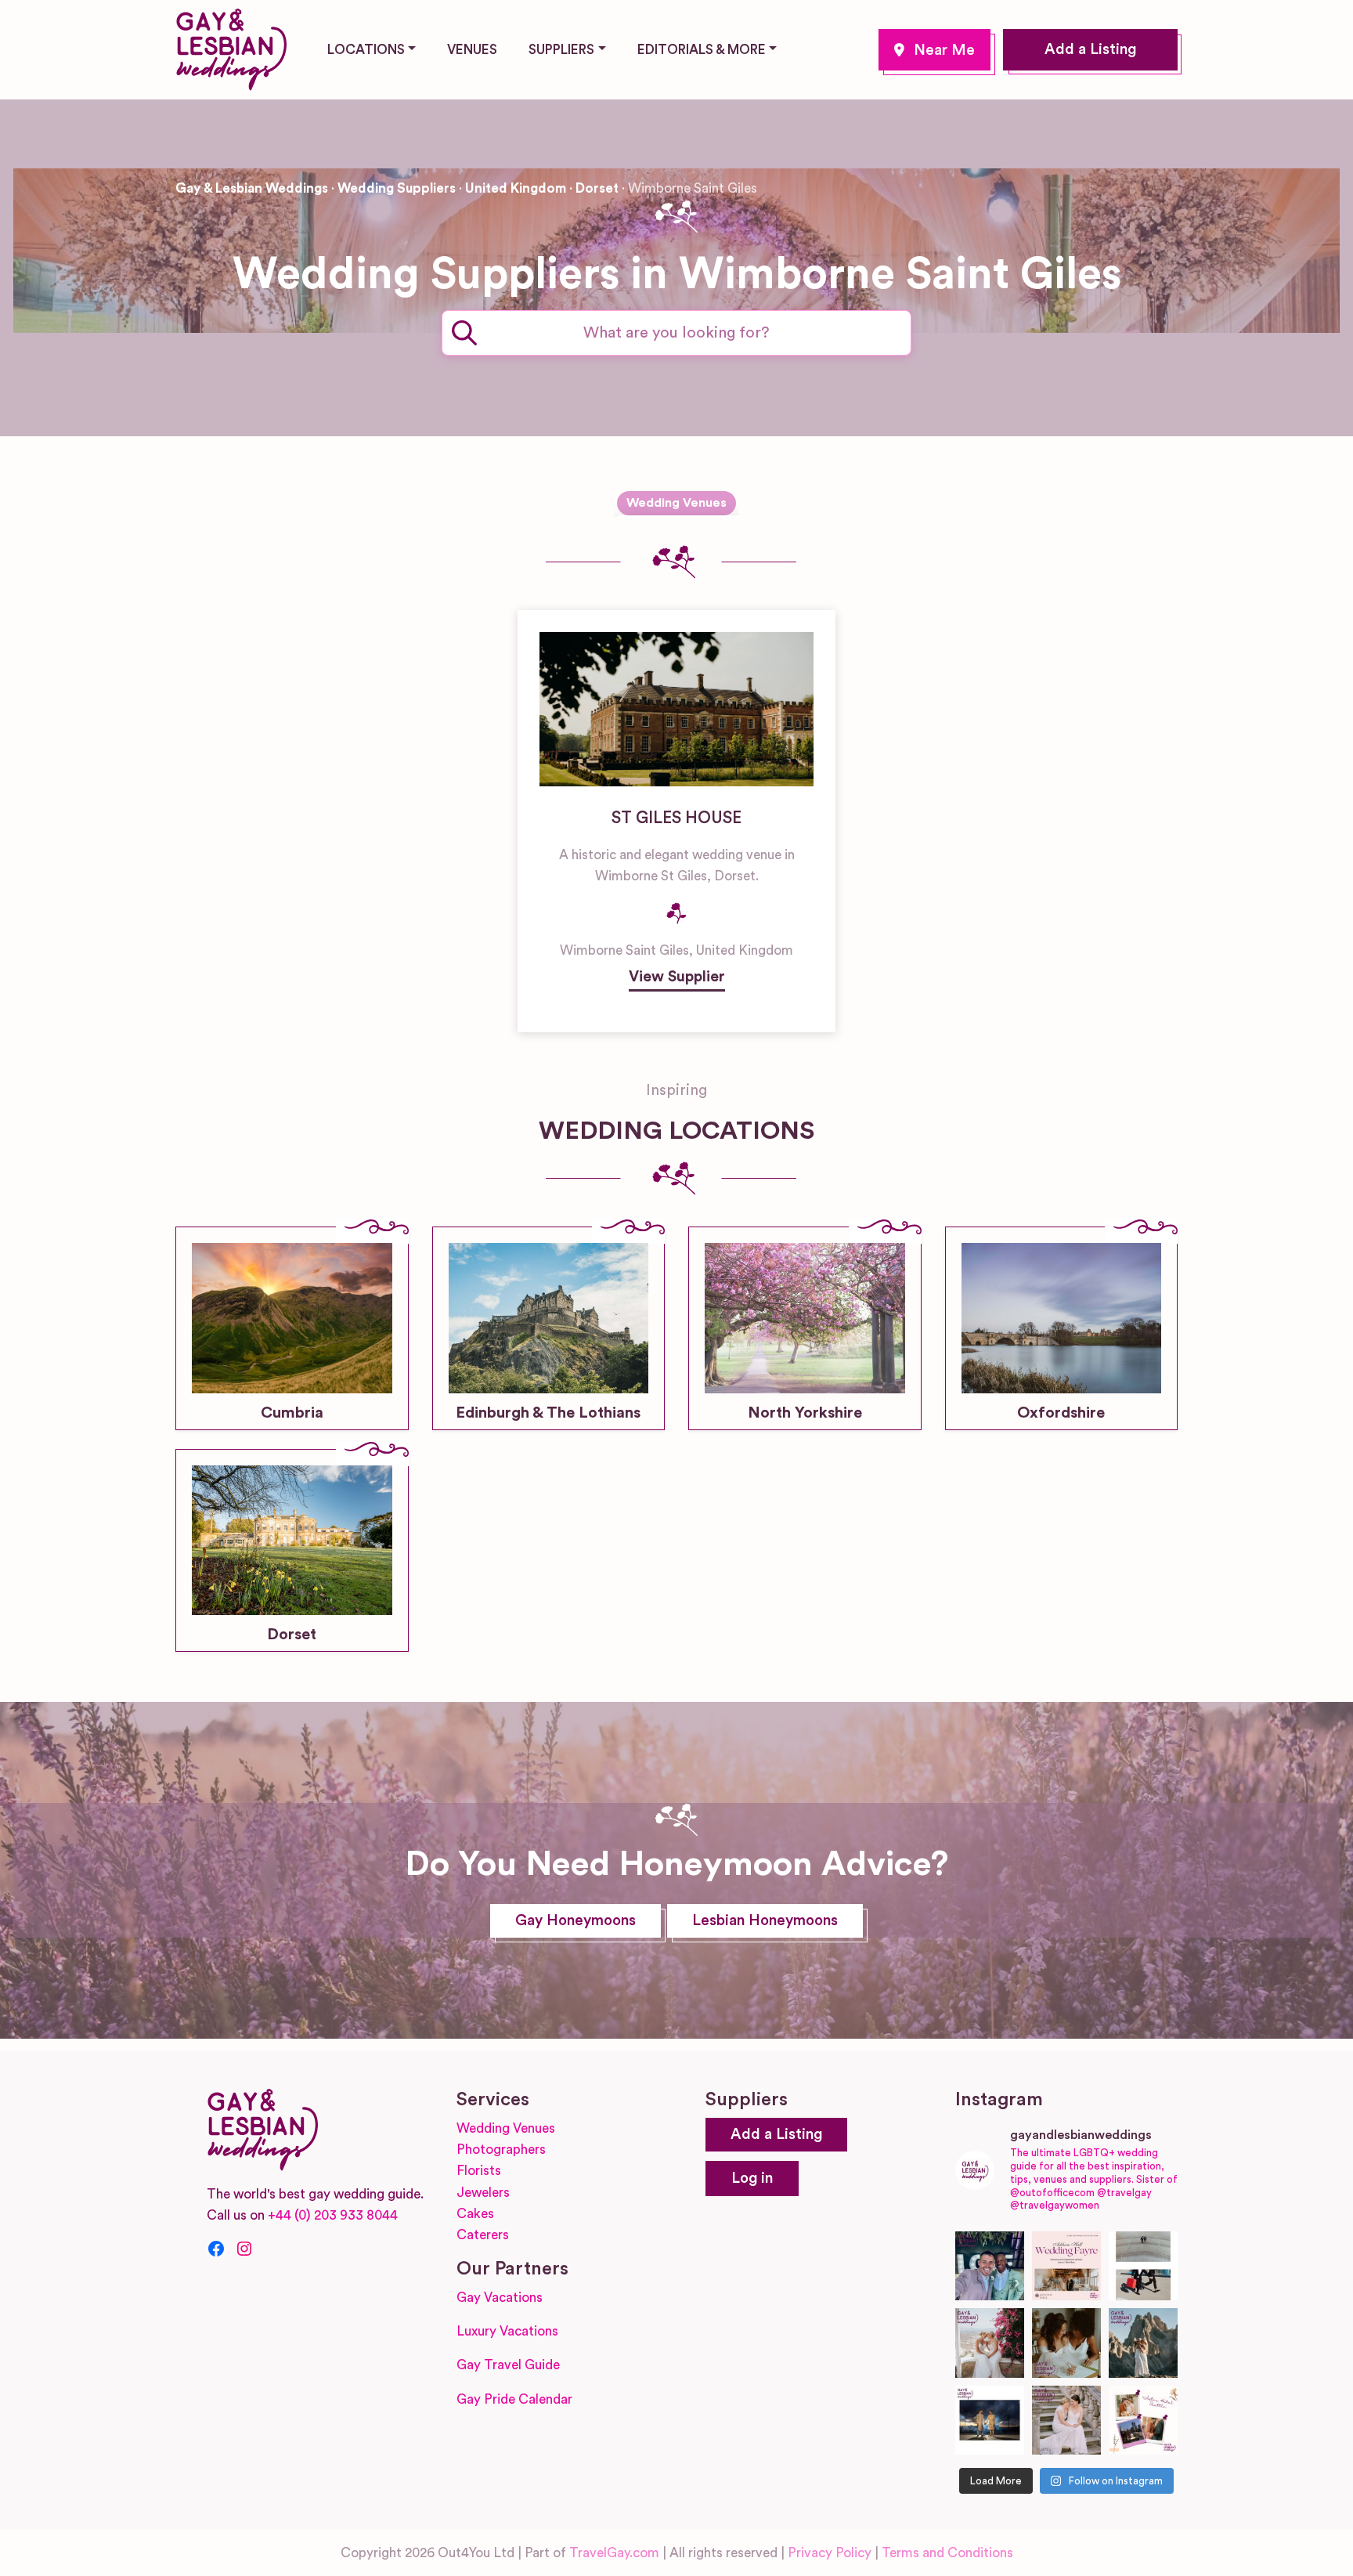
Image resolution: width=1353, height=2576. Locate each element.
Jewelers (483, 2193)
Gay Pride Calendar (514, 2399)
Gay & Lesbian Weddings (252, 188)
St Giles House (676, 818)
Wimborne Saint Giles (934, 50)
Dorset (597, 188)
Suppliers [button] (561, 50)
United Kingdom (516, 188)
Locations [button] (366, 50)
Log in (752, 2179)
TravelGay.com (614, 2553)
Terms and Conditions (947, 2553)
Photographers (501, 2150)
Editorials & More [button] (702, 50)
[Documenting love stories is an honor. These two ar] (990, 2266)
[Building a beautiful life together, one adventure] (1143, 2343)
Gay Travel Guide (508, 2365)
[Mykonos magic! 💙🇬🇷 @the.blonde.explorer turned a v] (990, 2343)
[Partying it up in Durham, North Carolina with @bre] (1066, 2420)
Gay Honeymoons (575, 1921)
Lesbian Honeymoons (765, 1921)
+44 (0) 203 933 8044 (333, 2215)
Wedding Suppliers (397, 188)
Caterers (483, 2235)
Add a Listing (1090, 50)
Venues (472, 50)
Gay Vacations (500, 2298)
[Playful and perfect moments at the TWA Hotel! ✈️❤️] (1143, 2266)
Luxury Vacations (507, 2331)
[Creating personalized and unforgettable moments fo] (1066, 2343)
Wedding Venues (676, 503)
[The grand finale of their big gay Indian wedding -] (990, 2420)
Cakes (475, 2214)
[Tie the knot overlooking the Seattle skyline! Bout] (1143, 2420)
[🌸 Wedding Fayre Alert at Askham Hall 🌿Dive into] (1066, 2266)
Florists (479, 2171)
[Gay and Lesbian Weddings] (231, 47)
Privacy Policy (830, 2553)
